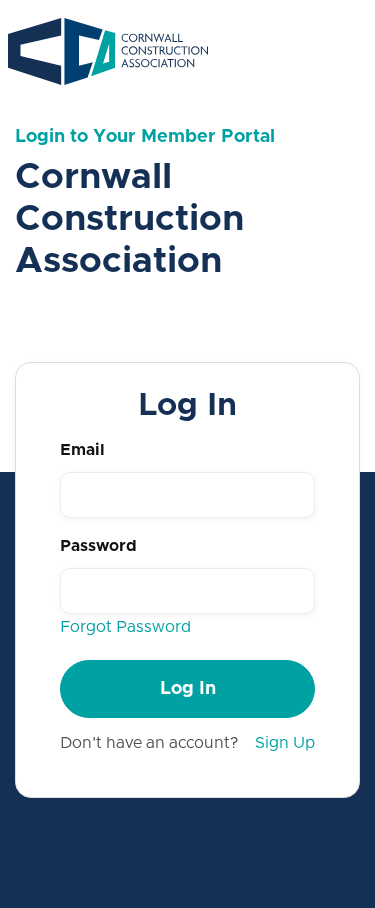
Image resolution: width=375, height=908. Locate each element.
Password (98, 546)
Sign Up (285, 743)
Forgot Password (125, 627)
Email (82, 450)
